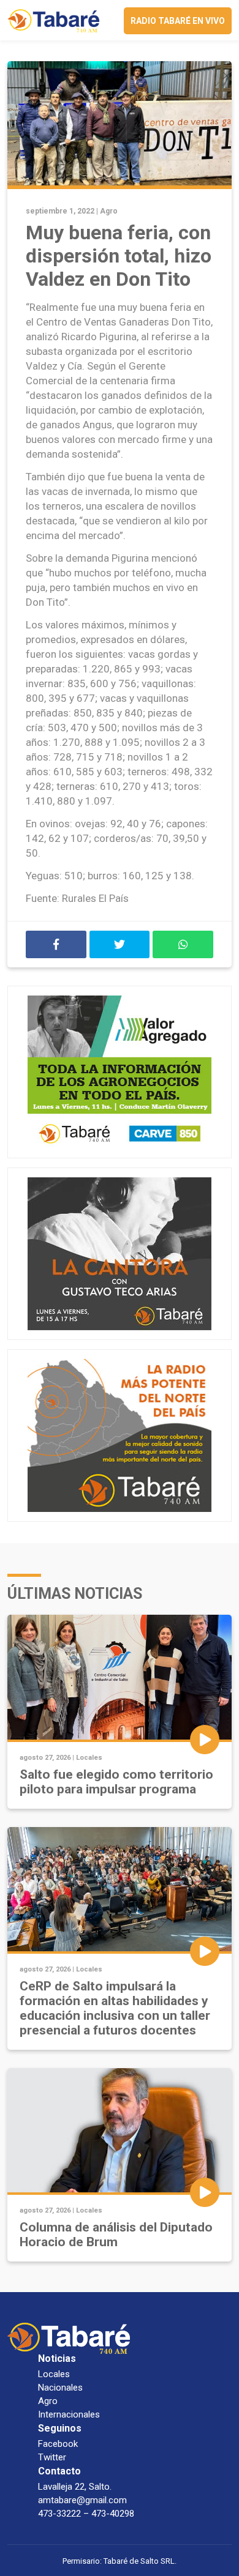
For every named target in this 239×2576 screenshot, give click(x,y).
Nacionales (60, 2388)
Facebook (58, 2444)
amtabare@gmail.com (82, 2500)
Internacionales (69, 2414)
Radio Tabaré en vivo (178, 21)
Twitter (52, 2457)
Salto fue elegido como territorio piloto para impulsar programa (116, 1782)
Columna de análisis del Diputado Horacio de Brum (116, 2235)
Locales (89, 1758)
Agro (109, 211)
